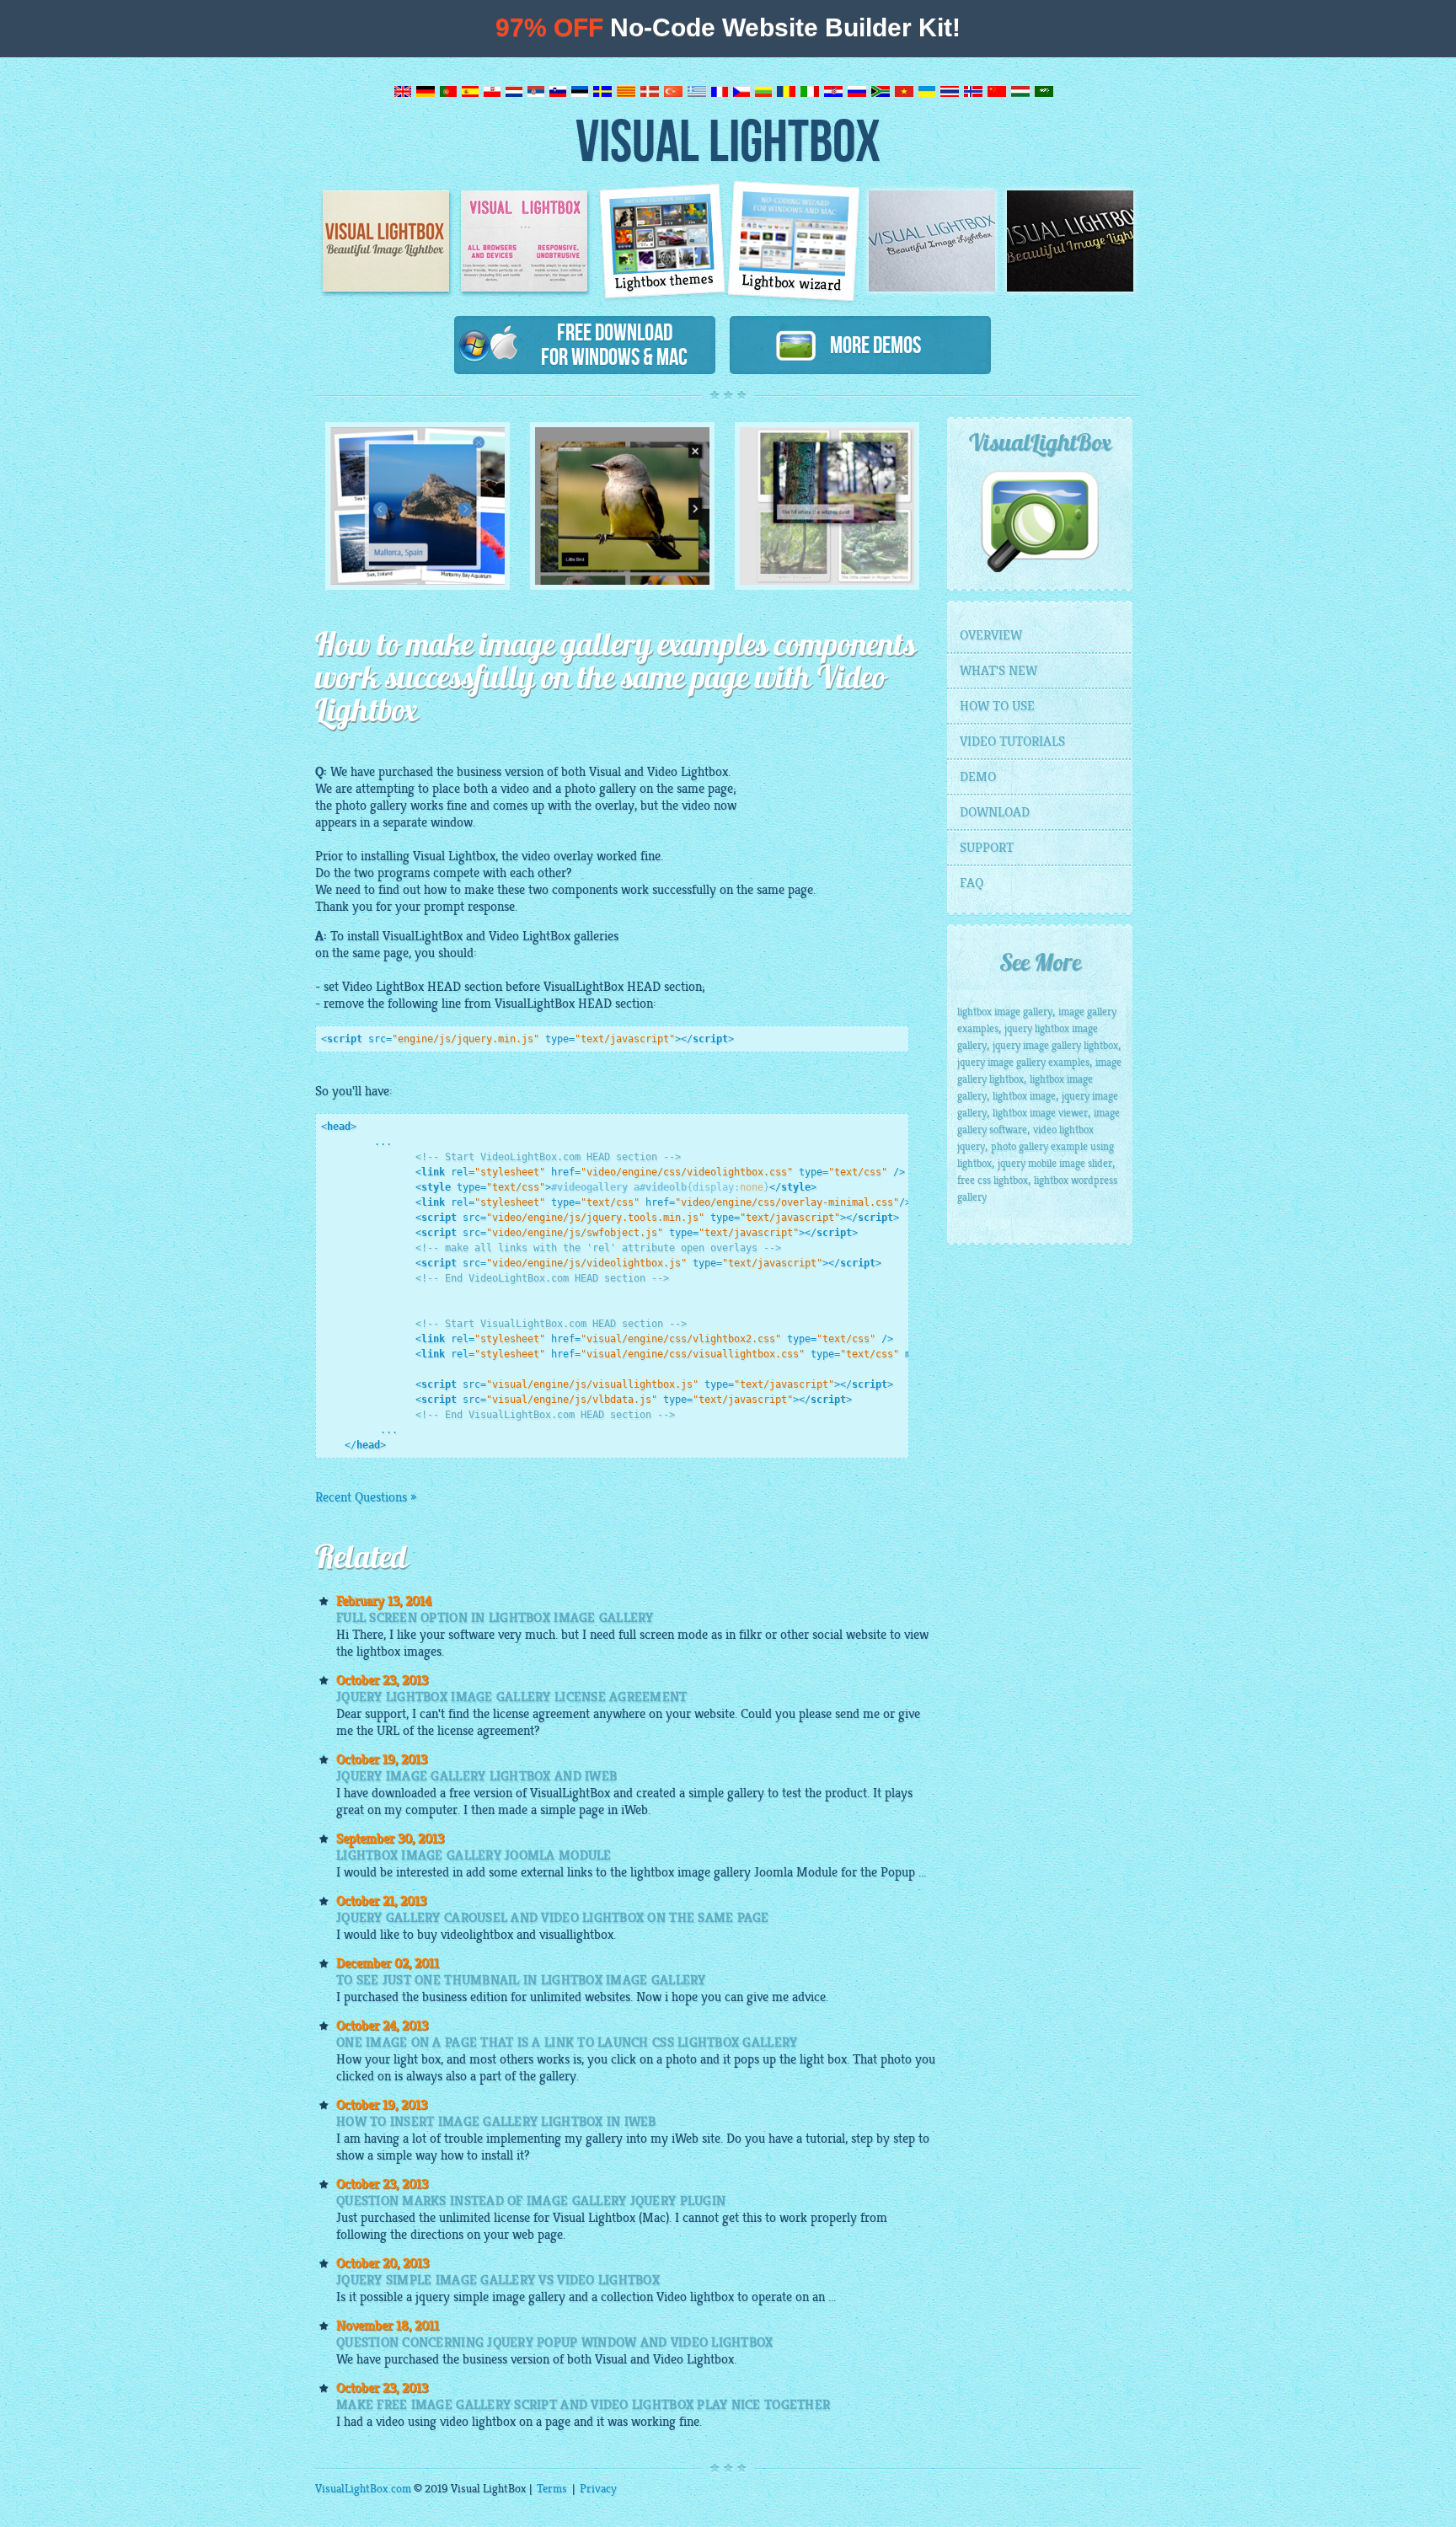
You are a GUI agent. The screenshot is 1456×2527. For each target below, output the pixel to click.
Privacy (598, 2489)
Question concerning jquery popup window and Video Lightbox (554, 2342)
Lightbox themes (665, 281)
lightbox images (399, 1652)
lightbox (712, 2297)
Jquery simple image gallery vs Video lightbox (498, 2280)
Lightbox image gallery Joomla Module (474, 1855)
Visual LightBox (728, 139)
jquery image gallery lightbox (1055, 1046)
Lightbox (704, 772)
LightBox (546, 936)
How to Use (997, 706)
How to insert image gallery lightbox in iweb (496, 2122)
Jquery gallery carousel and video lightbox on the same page (553, 1918)
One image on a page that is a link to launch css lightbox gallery (567, 2042)
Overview (991, 635)
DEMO (978, 777)
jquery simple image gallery (490, 2297)
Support (987, 848)
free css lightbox (993, 1181)
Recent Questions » (366, 1497)
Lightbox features (524, 241)
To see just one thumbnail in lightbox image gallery (521, 1980)
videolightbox (477, 1935)
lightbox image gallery (691, 1872)
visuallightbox (576, 1935)
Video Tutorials (1012, 742)
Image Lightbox (386, 241)
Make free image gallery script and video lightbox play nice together (583, 2405)
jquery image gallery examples (1023, 1063)
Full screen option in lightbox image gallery (495, 1618)
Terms (552, 2489)
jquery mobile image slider (1055, 1164)
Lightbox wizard (792, 283)
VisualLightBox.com (363, 2489)
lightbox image (1024, 1096)
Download (995, 812)
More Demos (869, 345)
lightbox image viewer (1040, 1113)
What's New (998, 671)
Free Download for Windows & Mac (614, 344)
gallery (618, 789)
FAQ (972, 883)
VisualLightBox (423, 936)
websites (608, 1997)
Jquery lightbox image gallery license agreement (512, 1697)
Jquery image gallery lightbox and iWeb (476, 1776)
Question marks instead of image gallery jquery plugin (531, 2201)
